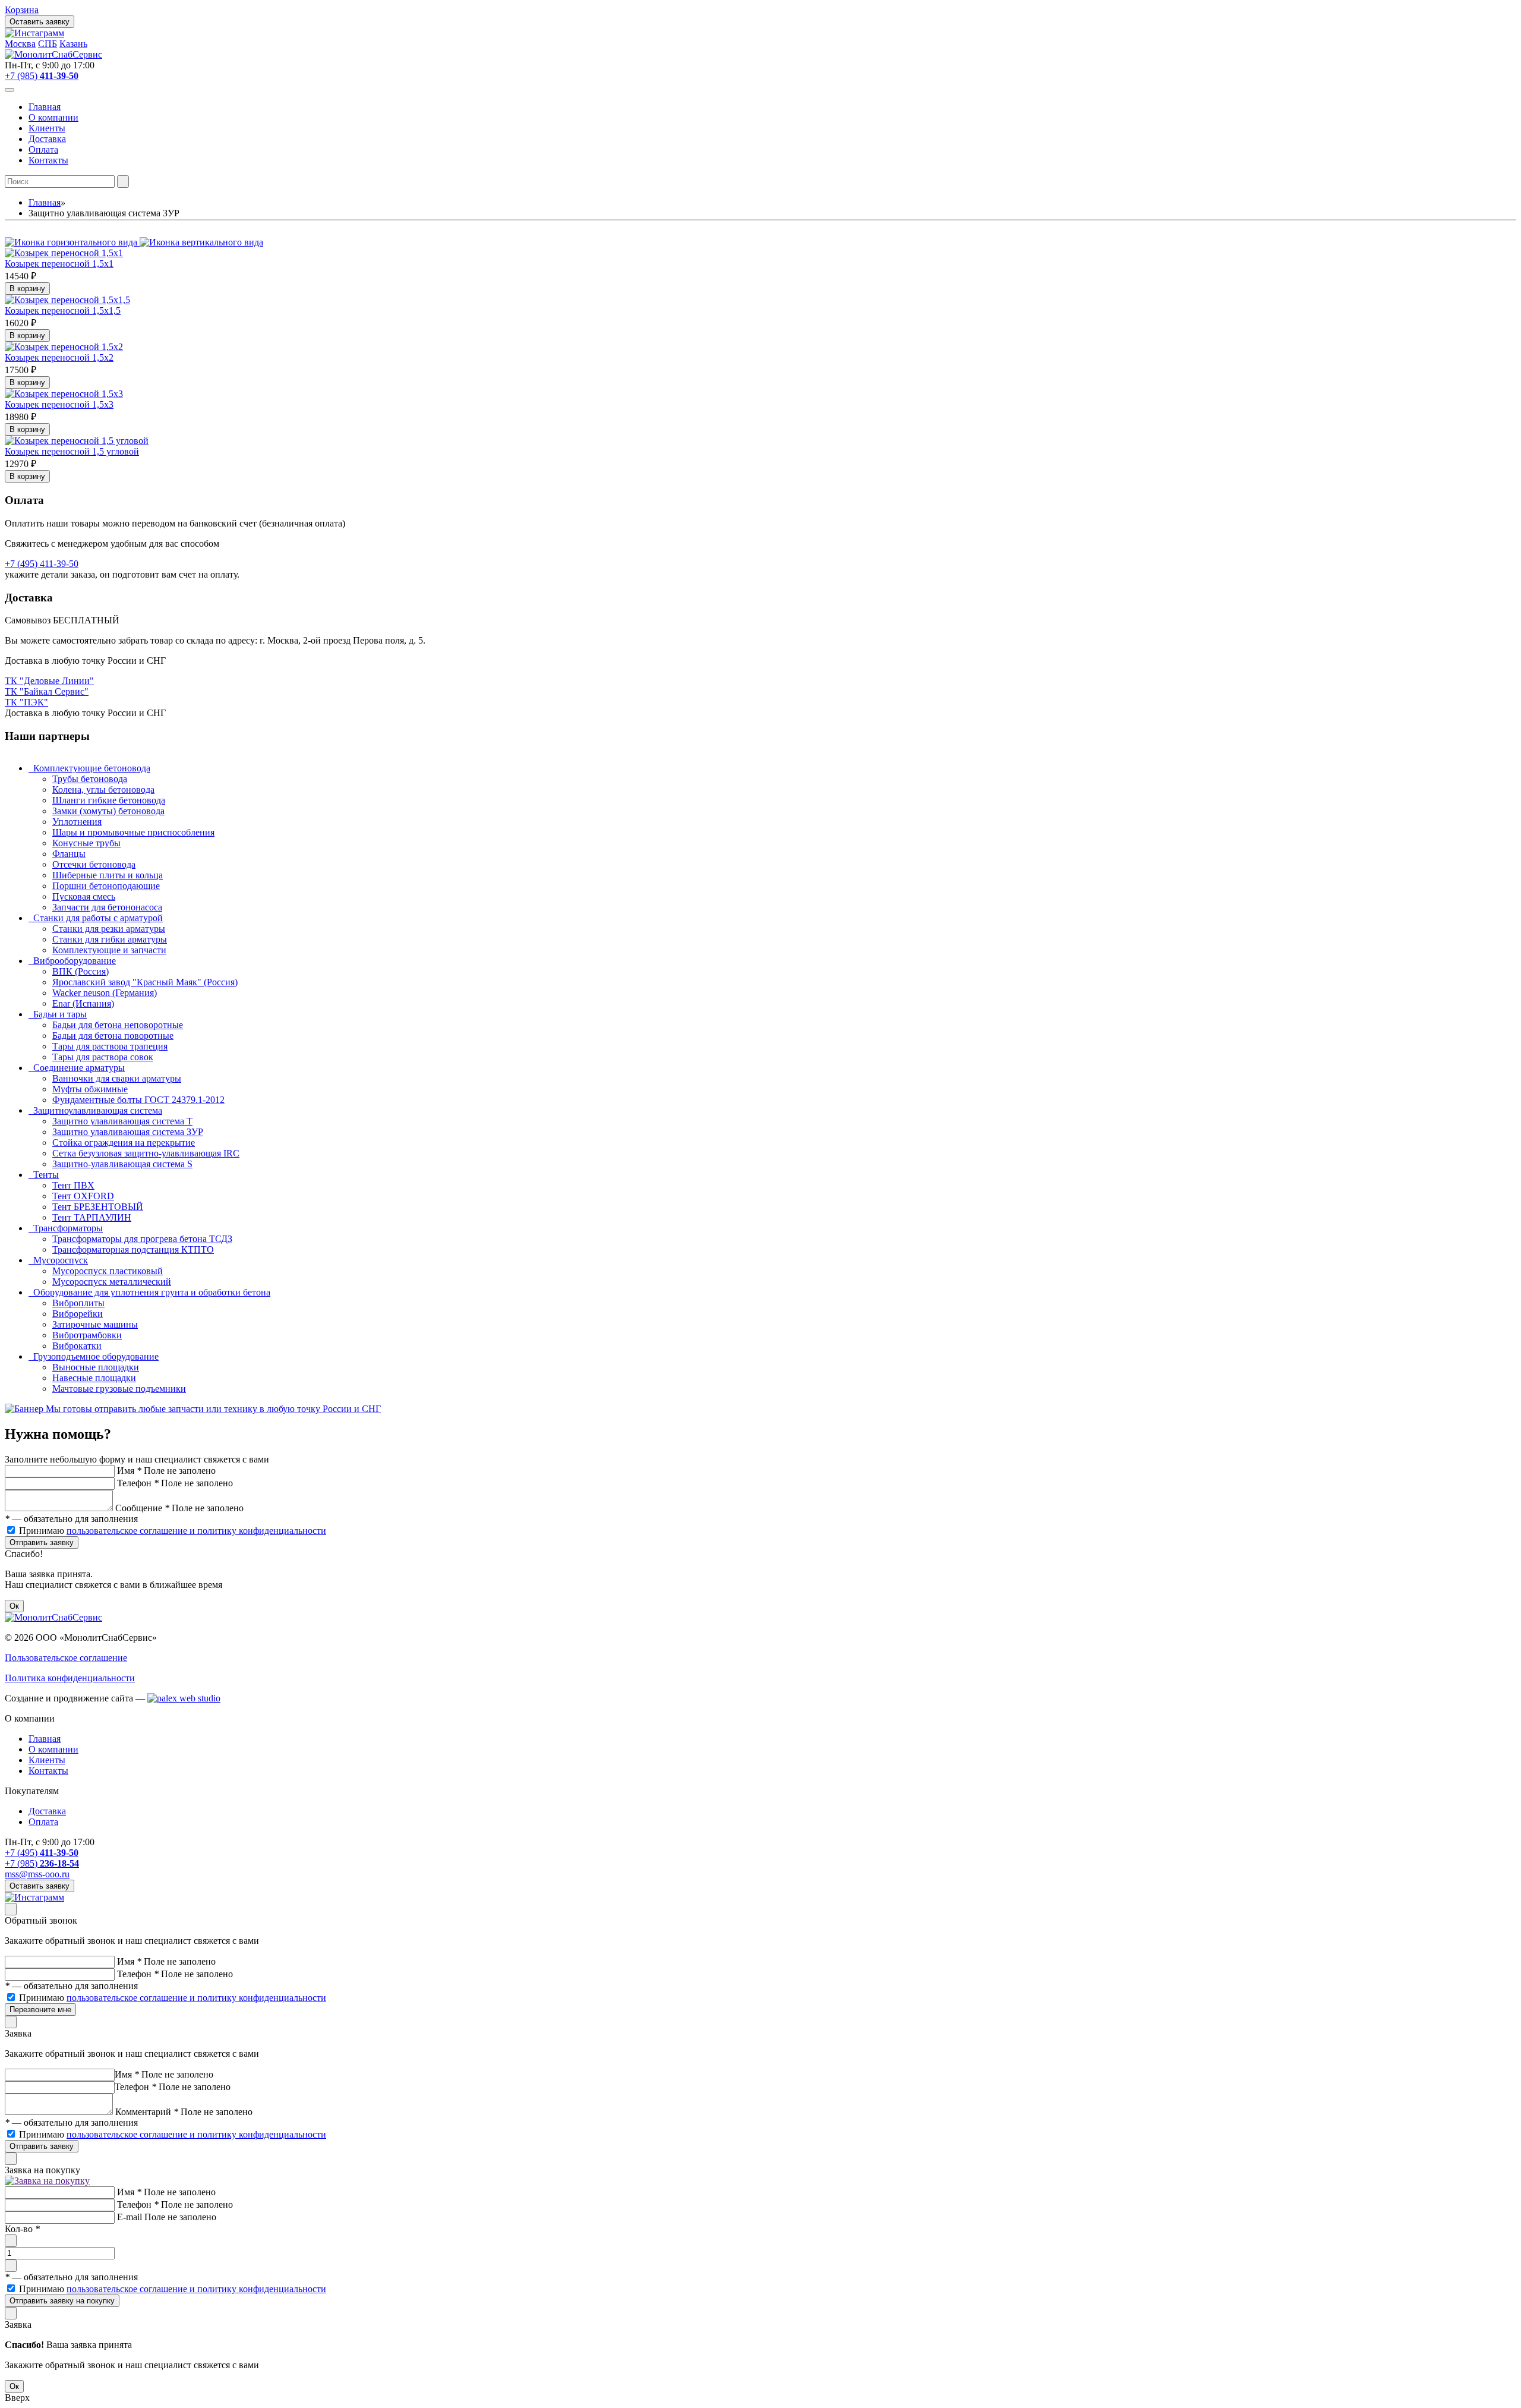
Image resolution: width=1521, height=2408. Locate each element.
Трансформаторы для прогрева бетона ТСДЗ (142, 1239)
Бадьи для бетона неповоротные (118, 1025)
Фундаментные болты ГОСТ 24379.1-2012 (138, 1100)
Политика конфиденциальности (70, 1678)
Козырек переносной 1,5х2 (59, 357)
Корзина (22, 10)
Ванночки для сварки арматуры (117, 1078)
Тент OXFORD (83, 1196)
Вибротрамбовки (87, 1335)
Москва (20, 44)
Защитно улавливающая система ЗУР (128, 1132)
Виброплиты (78, 1303)
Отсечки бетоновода (94, 864)
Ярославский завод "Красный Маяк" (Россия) (145, 982)
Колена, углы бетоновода (103, 789)
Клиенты (47, 128)
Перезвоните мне (40, 2010)
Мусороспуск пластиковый (108, 1271)
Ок (14, 1606)
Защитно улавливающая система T (122, 1121)
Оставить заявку (40, 22)
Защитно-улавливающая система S (122, 1164)
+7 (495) (42, 1853)
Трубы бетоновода (90, 779)
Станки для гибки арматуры (110, 939)
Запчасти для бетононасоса (107, 907)
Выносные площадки (96, 1367)
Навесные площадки (94, 1378)
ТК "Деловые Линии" (49, 681)
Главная (45, 107)
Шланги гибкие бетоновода (109, 800)
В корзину (27, 289)
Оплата (43, 149)
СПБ (48, 44)
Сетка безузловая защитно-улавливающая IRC (146, 1153)
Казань (73, 44)
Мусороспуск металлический (112, 1282)
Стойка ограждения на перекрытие (124, 1142)
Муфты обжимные (90, 1089)
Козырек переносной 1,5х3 (59, 404)
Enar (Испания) (83, 1003)
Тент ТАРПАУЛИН (92, 1217)
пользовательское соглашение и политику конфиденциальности (196, 1531)
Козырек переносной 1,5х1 (59, 264)
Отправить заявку (42, 1542)
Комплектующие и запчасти (109, 950)
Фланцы (69, 854)
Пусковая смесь (84, 896)
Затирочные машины (95, 1324)
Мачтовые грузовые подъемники (119, 1389)
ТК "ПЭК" (26, 702)
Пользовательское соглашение (66, 1658)
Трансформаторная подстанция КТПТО (133, 1249)
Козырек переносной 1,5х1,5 (63, 311)
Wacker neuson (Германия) (105, 993)
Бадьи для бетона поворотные (113, 1036)
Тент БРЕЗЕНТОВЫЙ (98, 1207)
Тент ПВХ (73, 1185)
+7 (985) (42, 76)
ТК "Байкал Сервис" (47, 691)
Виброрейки (78, 1314)
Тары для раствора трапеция (110, 1046)
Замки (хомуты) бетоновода (108, 811)
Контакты (48, 160)
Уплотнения (77, 822)
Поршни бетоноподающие (106, 886)
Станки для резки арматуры (109, 929)
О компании (53, 117)
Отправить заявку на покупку (62, 2301)
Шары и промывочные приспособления (133, 832)
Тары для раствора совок (103, 1057)
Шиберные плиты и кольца (108, 875)
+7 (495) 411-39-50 (42, 564)
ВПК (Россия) (81, 971)
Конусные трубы (86, 843)
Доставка (47, 139)
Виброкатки (77, 1346)
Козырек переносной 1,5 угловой (72, 451)
